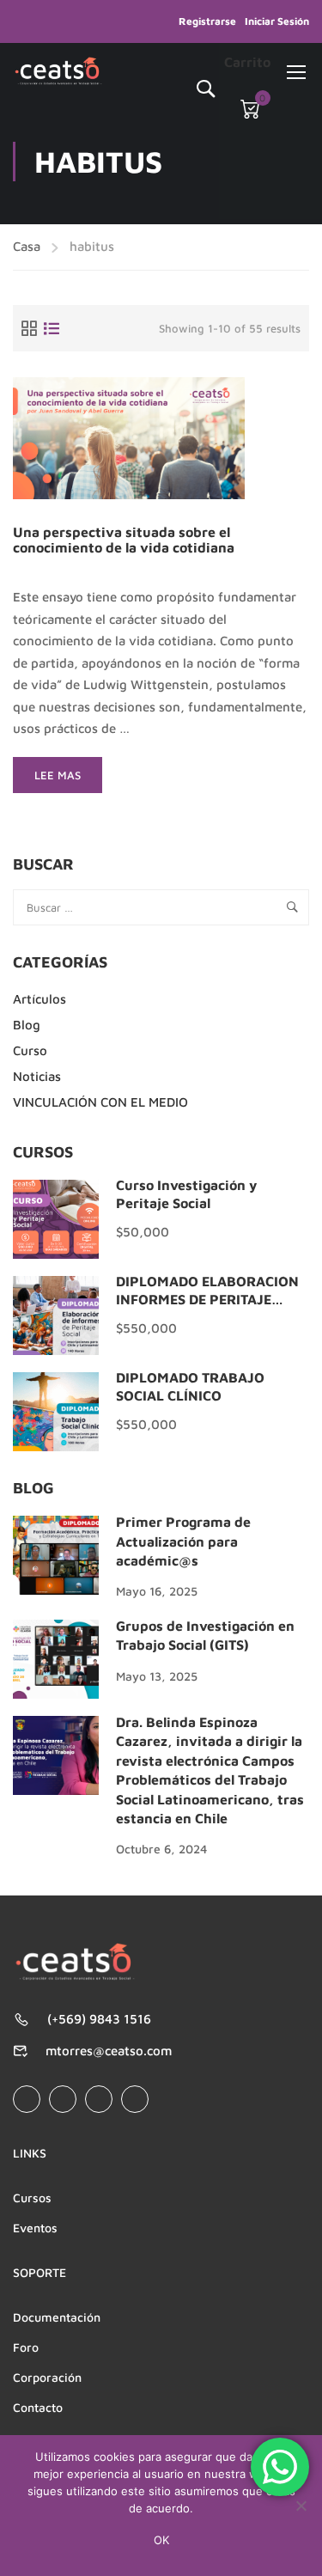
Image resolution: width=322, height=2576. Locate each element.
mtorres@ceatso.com (109, 2051)
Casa (27, 246)
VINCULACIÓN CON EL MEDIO (100, 1102)
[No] (301, 2506)
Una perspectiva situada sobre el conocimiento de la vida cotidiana (124, 540)
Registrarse (207, 21)
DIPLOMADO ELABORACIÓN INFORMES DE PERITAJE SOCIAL (207, 1299)
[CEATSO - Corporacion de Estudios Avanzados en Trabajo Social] (58, 71)
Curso (30, 1050)
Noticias (37, 1076)
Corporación (47, 2377)
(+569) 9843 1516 (99, 2019)
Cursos (32, 2198)
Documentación (57, 2317)
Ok (161, 2540)
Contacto (38, 2407)
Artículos (39, 999)
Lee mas (68, 781)
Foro (26, 2347)
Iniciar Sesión (277, 21)
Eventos (35, 2228)
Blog (27, 1025)
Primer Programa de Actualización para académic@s (183, 1541)
